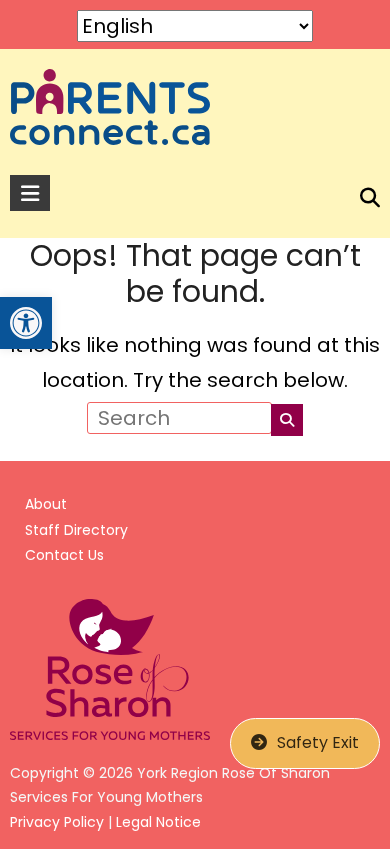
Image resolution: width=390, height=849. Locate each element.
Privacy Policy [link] (57, 822)
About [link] (46, 504)
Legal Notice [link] (158, 822)
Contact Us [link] (64, 555)
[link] (26, 323)
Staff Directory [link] (76, 530)
